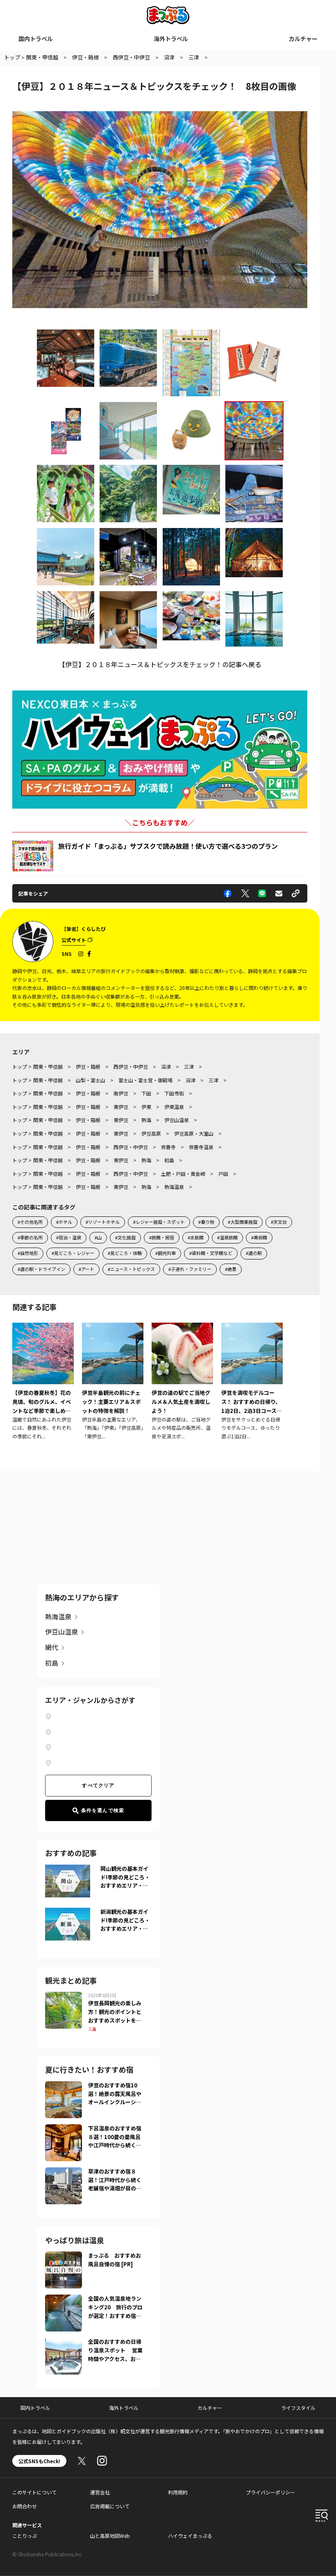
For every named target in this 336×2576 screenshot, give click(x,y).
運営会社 (100, 2492)
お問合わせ (25, 2506)
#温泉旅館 (227, 1237)
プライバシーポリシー (270, 2492)
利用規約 (178, 2492)
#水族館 (196, 1237)
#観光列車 (166, 1253)
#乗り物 (206, 1222)
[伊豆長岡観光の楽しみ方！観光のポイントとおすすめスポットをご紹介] (64, 1997)
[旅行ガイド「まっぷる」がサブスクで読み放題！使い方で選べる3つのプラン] (33, 856)
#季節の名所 (30, 1237)
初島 (52, 1663)
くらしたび (93, 929)
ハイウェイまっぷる (190, 2536)
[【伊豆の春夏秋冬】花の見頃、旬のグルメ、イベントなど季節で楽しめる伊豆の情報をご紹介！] (43, 1382)
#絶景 (231, 1269)
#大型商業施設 (243, 1222)
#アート (86, 1269)
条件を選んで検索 (103, 1810)
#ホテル (64, 1222)
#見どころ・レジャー (73, 1253)
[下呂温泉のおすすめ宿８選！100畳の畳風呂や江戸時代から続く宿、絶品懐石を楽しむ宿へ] (64, 2129)
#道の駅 (254, 1253)
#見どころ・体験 (125, 1253)
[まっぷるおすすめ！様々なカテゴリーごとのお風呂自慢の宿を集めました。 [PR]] (64, 2256)
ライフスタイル (298, 2408)
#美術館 (259, 1237)
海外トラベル (171, 39)
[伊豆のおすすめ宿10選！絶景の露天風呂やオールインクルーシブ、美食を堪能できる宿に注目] (64, 2086)
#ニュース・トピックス (131, 1269)
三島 (92, 2029)
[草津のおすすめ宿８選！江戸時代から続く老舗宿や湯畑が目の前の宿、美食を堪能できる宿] (64, 2172)
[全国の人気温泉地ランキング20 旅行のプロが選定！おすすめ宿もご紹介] (64, 2299)
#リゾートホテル (103, 1222)
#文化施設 (125, 1237)
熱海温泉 (58, 1616)
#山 (98, 1237)
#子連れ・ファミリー (190, 1269)
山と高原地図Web (110, 2536)
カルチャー (303, 39)
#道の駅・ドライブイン (41, 1269)
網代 (52, 1647)
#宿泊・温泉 (69, 1237)
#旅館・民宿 (162, 1237)
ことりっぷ (25, 2536)
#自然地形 (28, 1253)
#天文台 (279, 1222)
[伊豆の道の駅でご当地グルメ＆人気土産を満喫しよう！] (182, 1382)
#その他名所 (30, 1222)
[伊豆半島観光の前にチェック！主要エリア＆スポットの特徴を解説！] (113, 1382)
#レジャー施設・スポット (159, 1222)
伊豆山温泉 (61, 1632)
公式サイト (74, 940)
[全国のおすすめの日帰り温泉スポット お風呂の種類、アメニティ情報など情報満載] (64, 2343)
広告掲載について (110, 2506)
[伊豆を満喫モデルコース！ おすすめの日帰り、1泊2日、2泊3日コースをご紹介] (252, 1382)
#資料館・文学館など (211, 1253)
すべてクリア (98, 1785)
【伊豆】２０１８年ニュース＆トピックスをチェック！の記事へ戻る (160, 664)
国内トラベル (36, 39)
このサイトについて (34, 2492)
